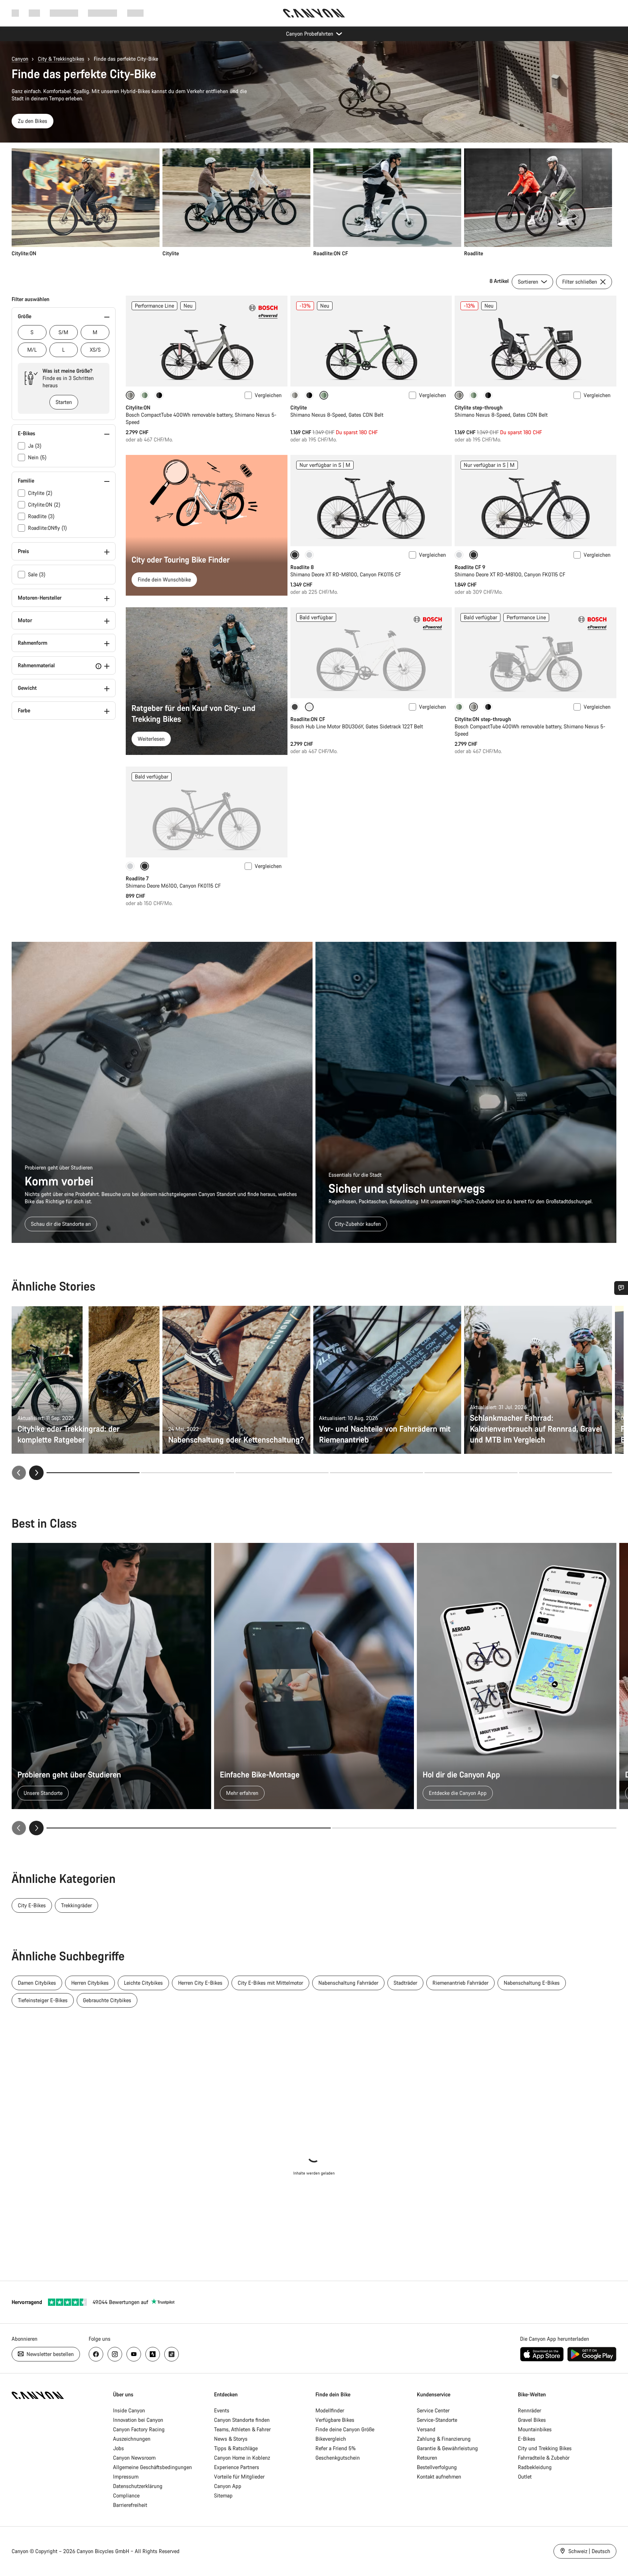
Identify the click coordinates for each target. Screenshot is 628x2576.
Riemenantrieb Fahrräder (460, 1983)
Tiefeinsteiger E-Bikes (43, 2000)
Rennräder (530, 2410)
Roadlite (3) (41, 516)
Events (222, 2410)
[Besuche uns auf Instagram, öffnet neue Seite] (115, 2354)
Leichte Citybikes (143, 1983)
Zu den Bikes (33, 121)
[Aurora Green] (145, 395)
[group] (312, 203)
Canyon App (228, 2486)
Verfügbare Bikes (335, 2420)
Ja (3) (35, 446)
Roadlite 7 (137, 878)
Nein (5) (37, 457)
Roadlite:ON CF (308, 719)
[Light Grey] (309, 555)
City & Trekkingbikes (61, 59)
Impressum (126, 2477)
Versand (426, 2429)
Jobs (118, 2448)
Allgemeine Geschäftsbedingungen (152, 2467)
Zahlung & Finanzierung (444, 2439)
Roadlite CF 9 (470, 567)
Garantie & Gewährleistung (447, 2448)
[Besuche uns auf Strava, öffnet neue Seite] (153, 2354)
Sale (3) (37, 574)
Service (135, 13)
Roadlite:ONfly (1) (47, 528)
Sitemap (223, 2495)
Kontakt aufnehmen (439, 2477)
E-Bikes (527, 2439)
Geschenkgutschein (338, 2458)
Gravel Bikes (532, 2420)
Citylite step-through (479, 407)
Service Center (433, 2410)
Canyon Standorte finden (242, 2420)
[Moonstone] (295, 395)
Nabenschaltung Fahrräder (348, 1983)
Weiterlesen (151, 739)
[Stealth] (295, 707)
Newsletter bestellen (49, 2354)
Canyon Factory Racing (139, 2429)
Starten (64, 402)
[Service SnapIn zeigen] (621, 1288)
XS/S (95, 350)
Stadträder (405, 1983)
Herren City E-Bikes (200, 1983)
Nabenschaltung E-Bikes (532, 1983)
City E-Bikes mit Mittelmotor (270, 1983)
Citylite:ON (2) (44, 505)
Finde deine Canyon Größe (345, 2429)
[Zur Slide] (188, 1473)
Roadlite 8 (302, 567)
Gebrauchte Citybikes (107, 2000)
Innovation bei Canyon (138, 2420)
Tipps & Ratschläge (236, 2448)
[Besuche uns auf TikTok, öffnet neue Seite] (172, 2354)
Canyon (20, 59)
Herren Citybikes (90, 1983)
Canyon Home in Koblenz (242, 2458)
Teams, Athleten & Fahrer (242, 2429)
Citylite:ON (138, 407)
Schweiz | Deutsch (589, 2551)
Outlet (525, 2477)
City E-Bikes (32, 1905)
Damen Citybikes (37, 1983)
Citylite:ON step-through (483, 719)
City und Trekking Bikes (545, 2448)
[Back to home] (314, 13)
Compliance (126, 2495)
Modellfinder (330, 2410)
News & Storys (231, 2439)
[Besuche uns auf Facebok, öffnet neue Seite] (96, 2354)
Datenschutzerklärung (138, 2486)
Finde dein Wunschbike (164, 579)
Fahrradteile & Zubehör (544, 2458)
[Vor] (36, 1473)
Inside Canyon (129, 2410)
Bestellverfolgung (437, 2467)
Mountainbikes (535, 2429)
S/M (63, 332)
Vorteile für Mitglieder (239, 2477)
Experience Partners (237, 2467)
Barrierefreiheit (130, 2505)
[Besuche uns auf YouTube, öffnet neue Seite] (134, 2354)
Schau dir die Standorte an (61, 1224)
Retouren (427, 2458)
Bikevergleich (331, 2439)
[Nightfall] (159, 395)
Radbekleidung (535, 2467)
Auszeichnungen (132, 2439)
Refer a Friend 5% (336, 2448)
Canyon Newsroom (134, 2458)
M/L (32, 350)
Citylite (299, 407)
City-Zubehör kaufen (358, 1224)
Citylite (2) (40, 493)
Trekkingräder (77, 1905)
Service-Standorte (437, 2420)
